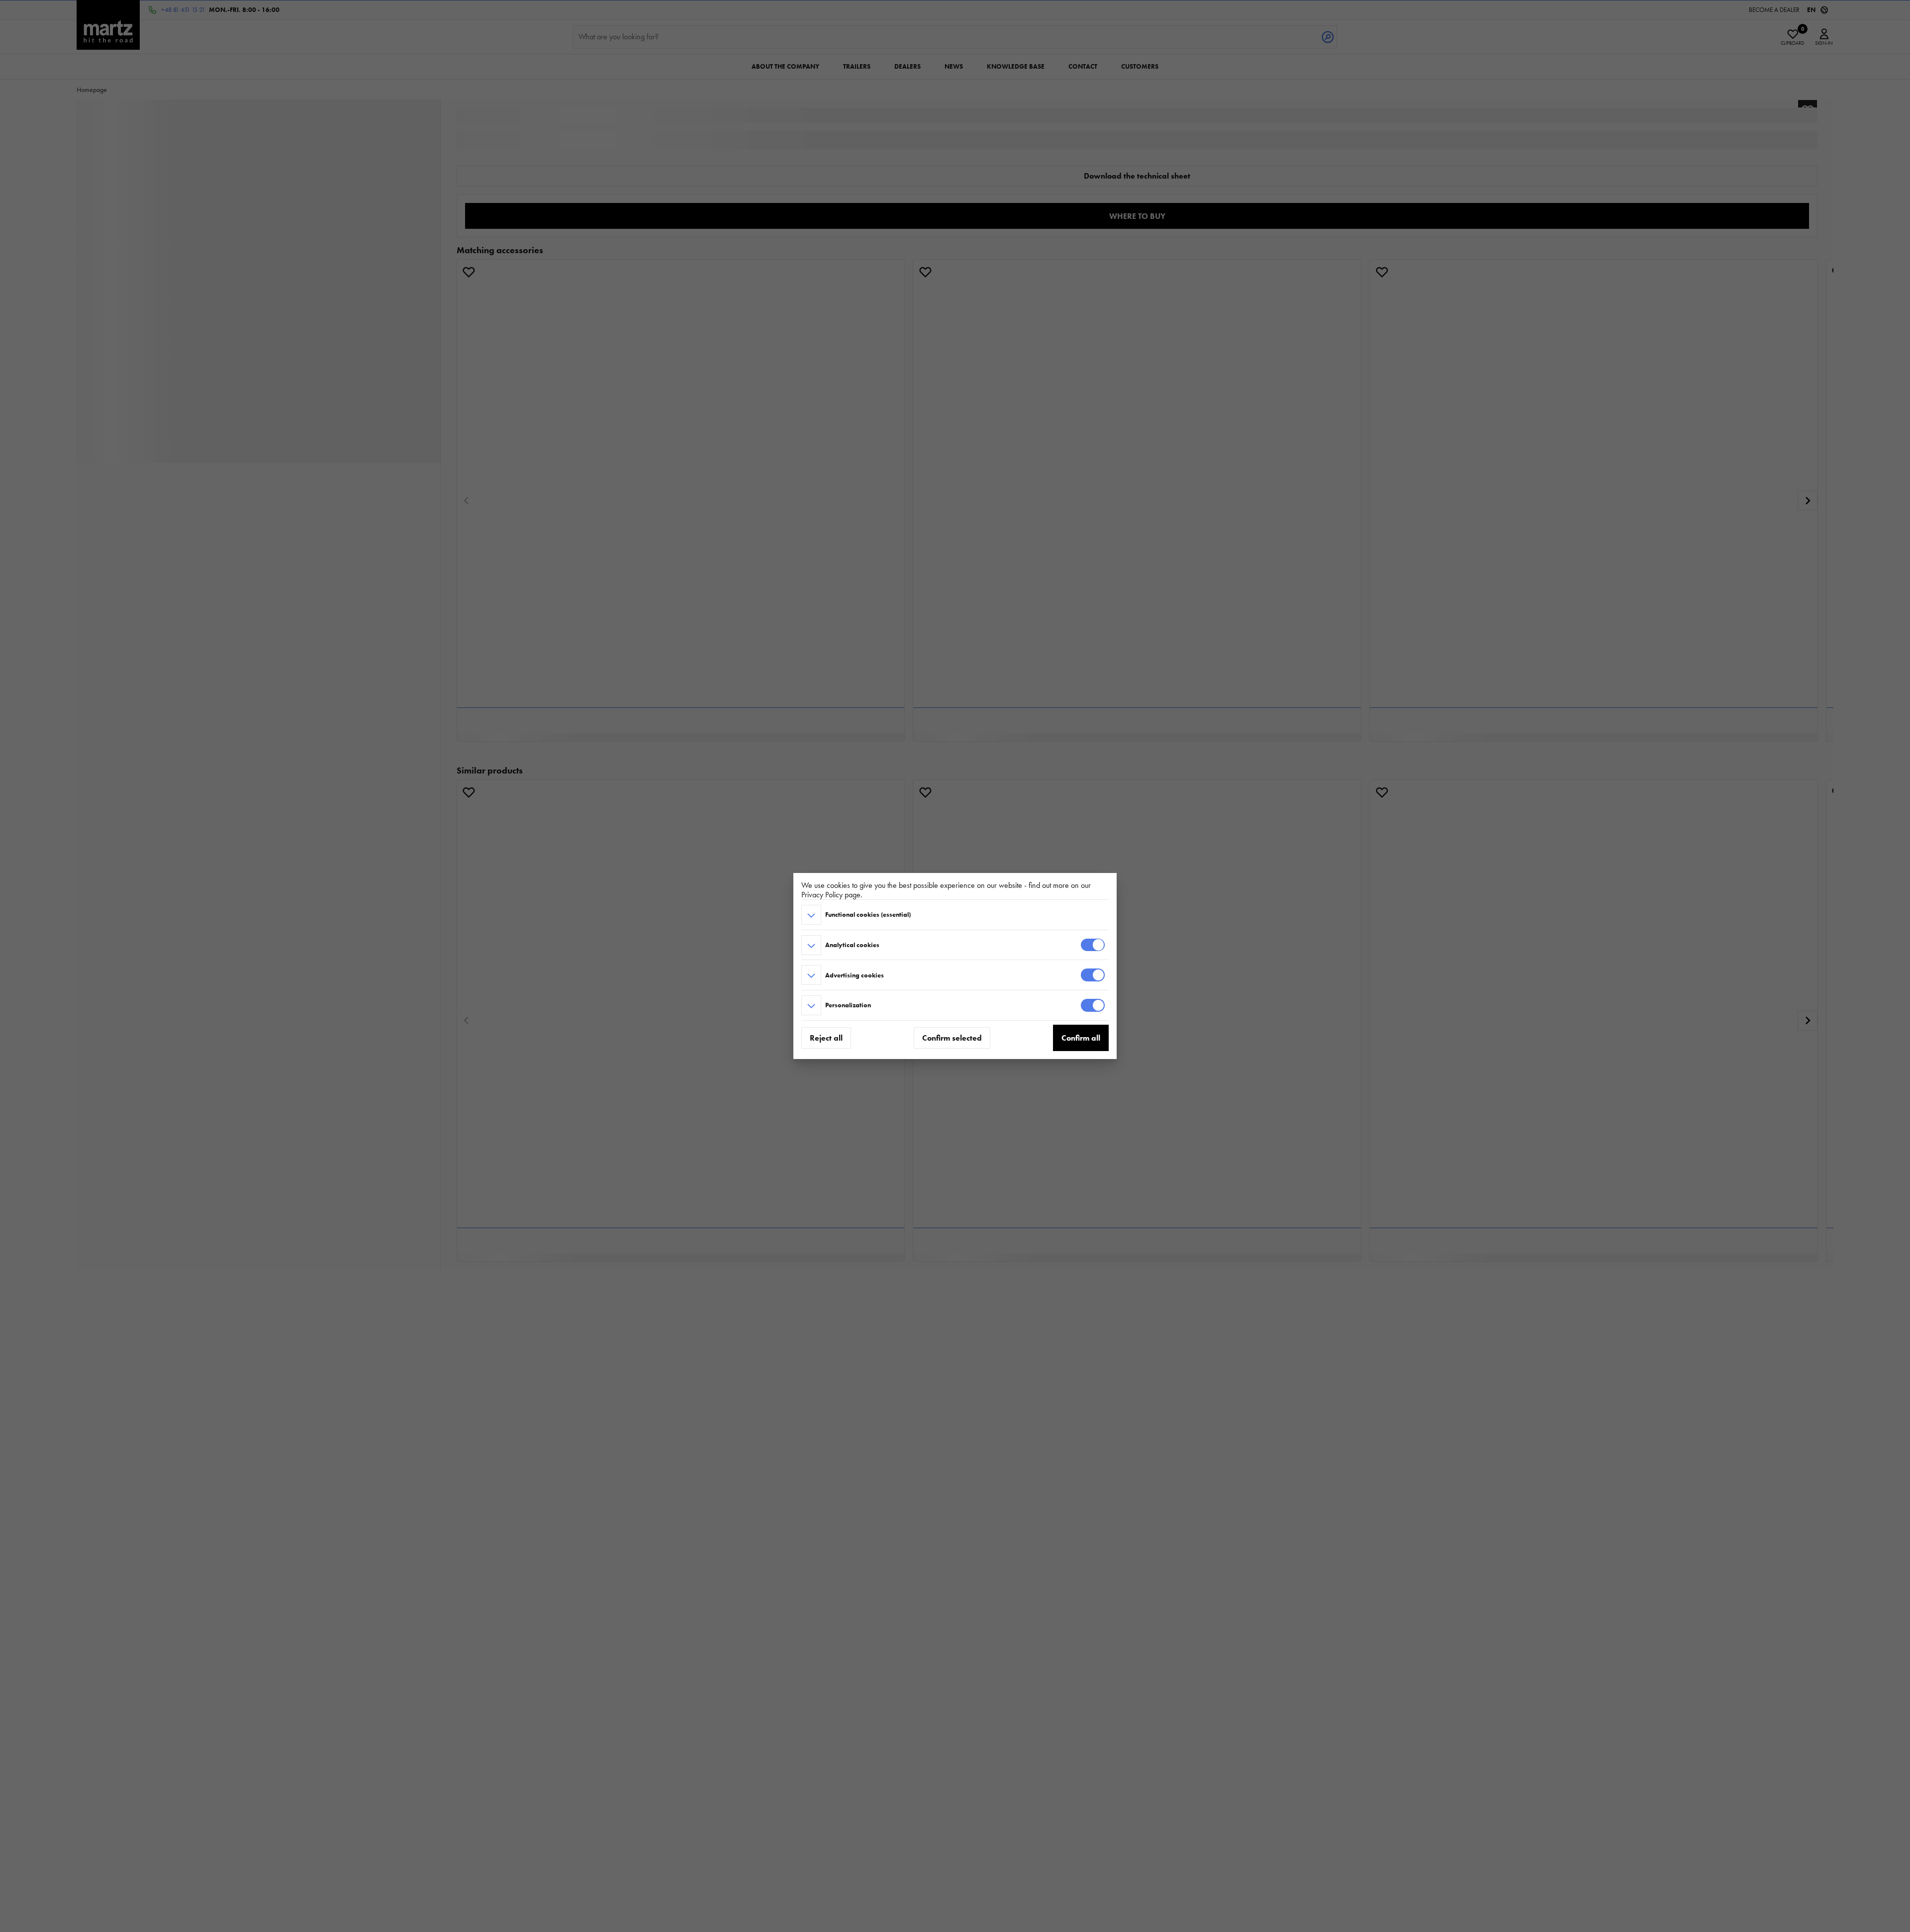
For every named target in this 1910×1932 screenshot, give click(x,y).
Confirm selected (952, 1038)
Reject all (826, 1038)
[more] (811, 915)
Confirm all (1081, 1038)
